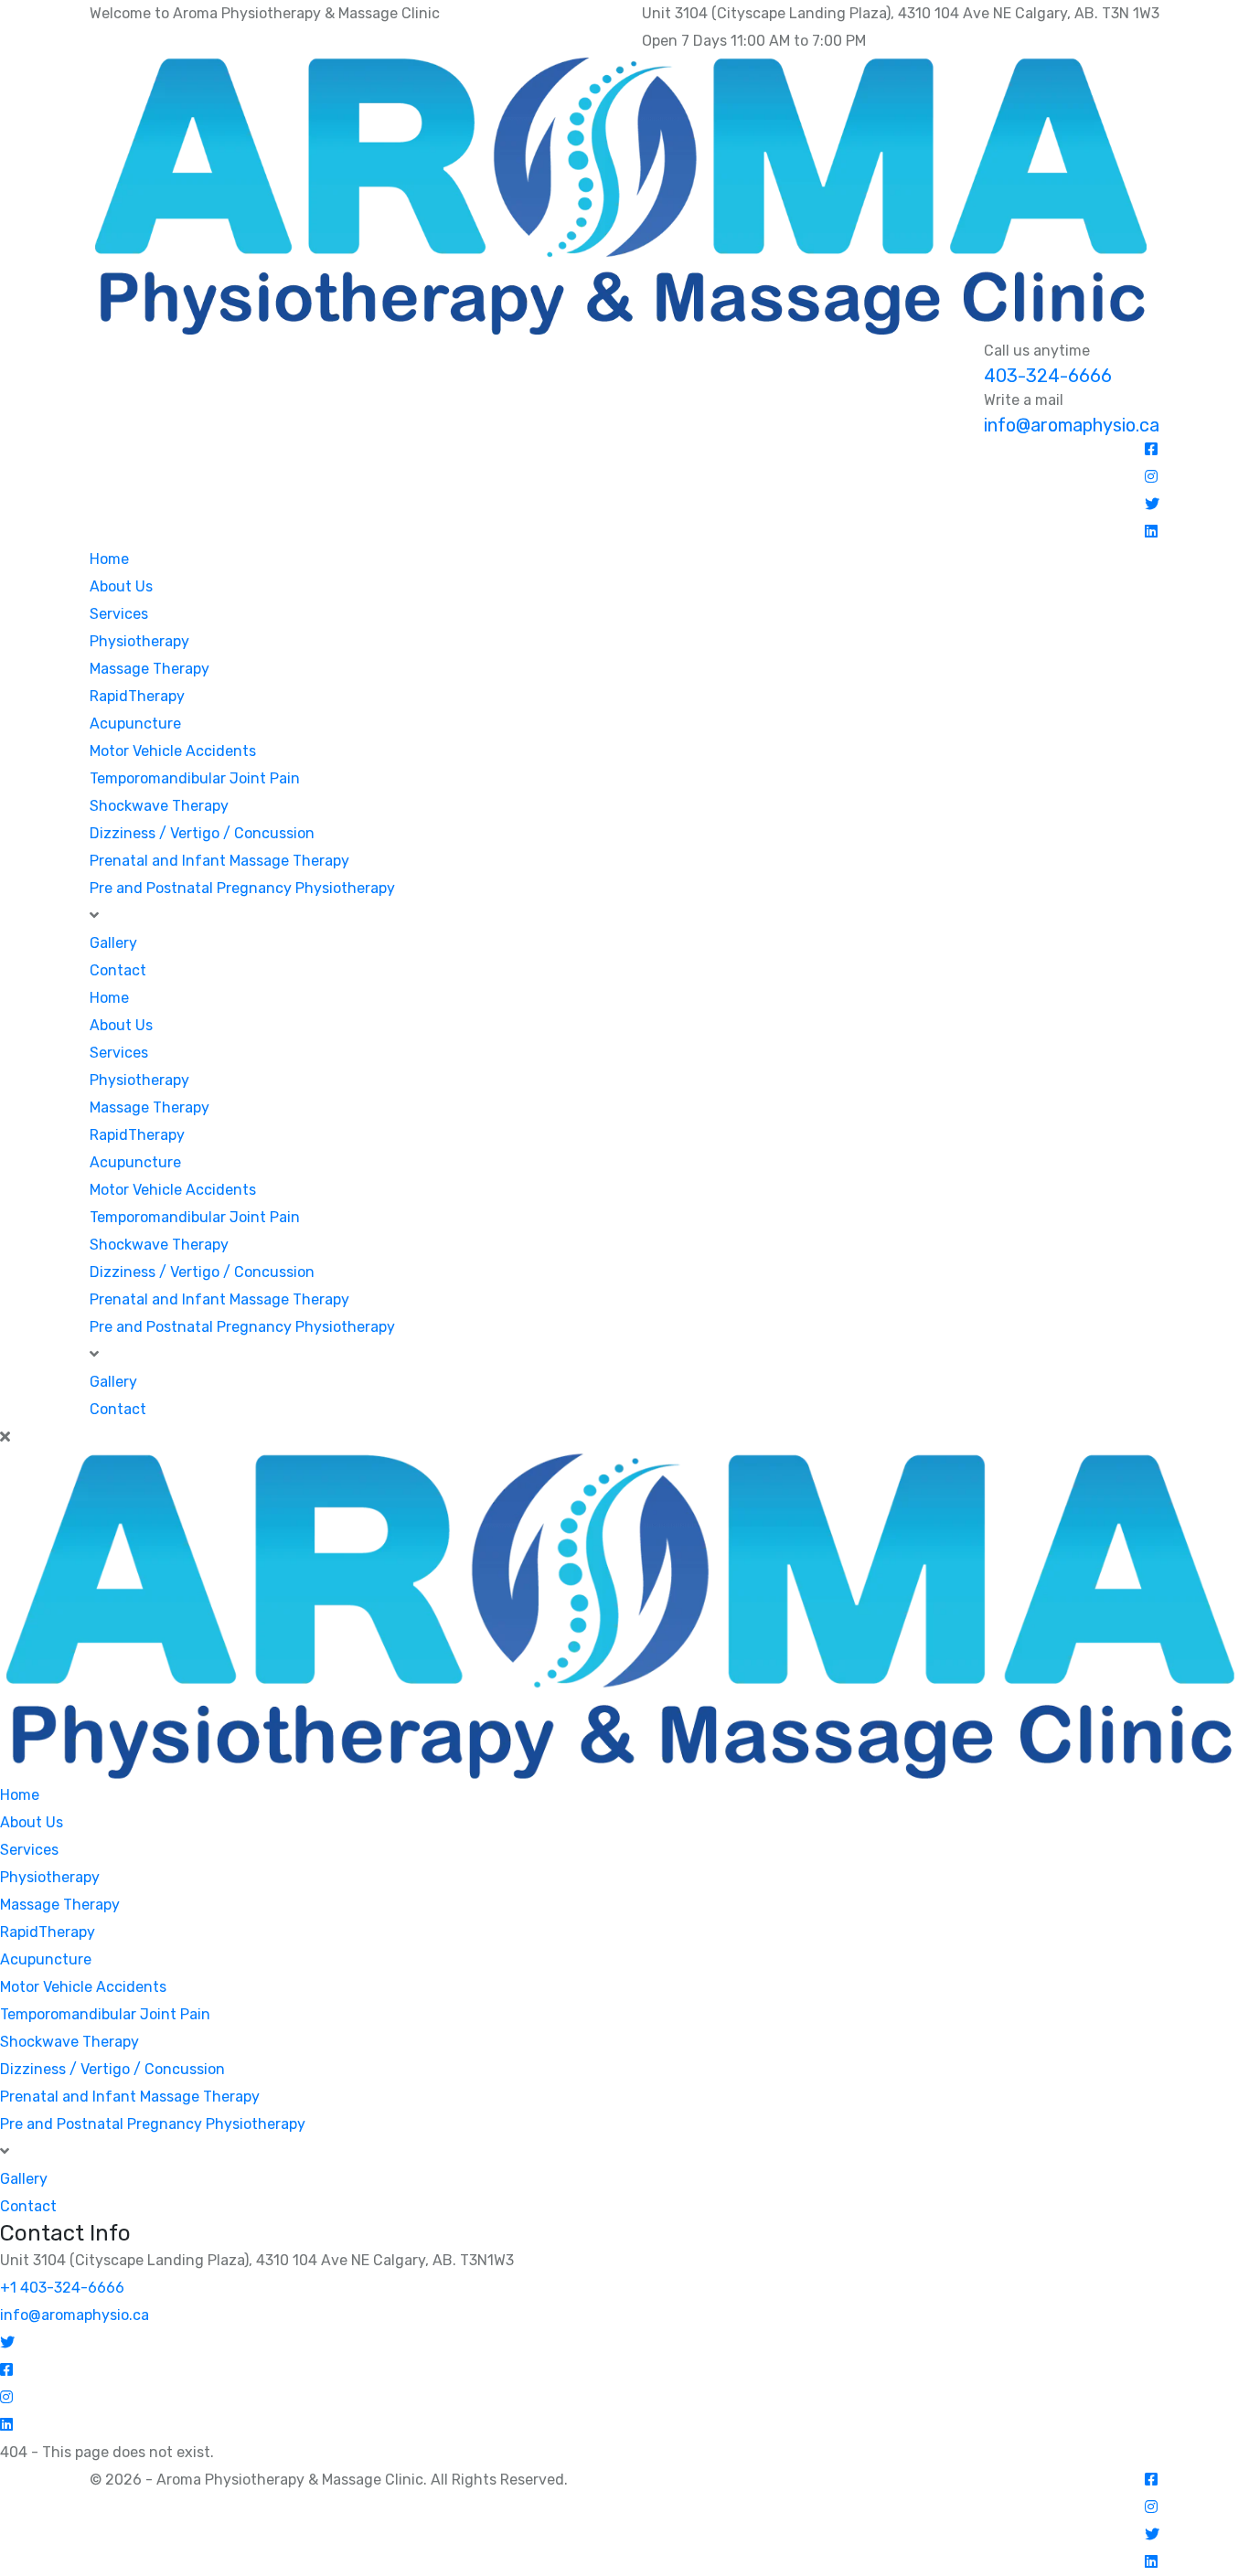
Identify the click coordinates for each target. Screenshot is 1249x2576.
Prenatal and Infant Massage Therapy (219, 861)
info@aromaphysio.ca (1072, 425)
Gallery (113, 943)
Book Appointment (1046, 577)
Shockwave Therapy (159, 806)
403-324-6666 (1048, 376)
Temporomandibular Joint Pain (195, 778)
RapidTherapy (137, 696)
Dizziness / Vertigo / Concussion (202, 833)
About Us (121, 586)
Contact (118, 970)
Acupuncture (135, 724)
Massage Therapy (149, 669)
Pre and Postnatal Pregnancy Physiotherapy (242, 888)
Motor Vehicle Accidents (173, 751)
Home (109, 559)
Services (119, 614)
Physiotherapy (139, 641)
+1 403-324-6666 (62, 2288)
